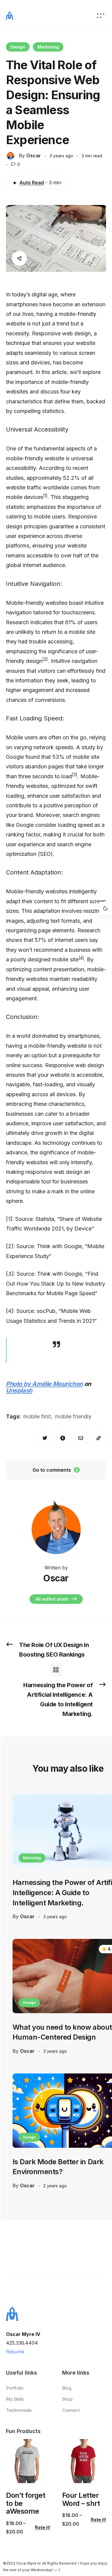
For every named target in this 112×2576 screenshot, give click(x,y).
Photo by (19, 1384)
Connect (71, 2410)
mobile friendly (73, 1416)
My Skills (15, 2399)
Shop (67, 2399)
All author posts (53, 1599)
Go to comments (55, 1470)
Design (18, 47)
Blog (67, 2388)
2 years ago (55, 2186)
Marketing (48, 47)
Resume (15, 2352)
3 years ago (55, 1917)
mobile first (37, 1416)
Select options (27, 2475)
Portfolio (15, 2388)
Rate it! (43, 2527)
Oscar (34, 156)
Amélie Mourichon (57, 1384)
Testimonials (19, 2410)
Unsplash (19, 1390)
